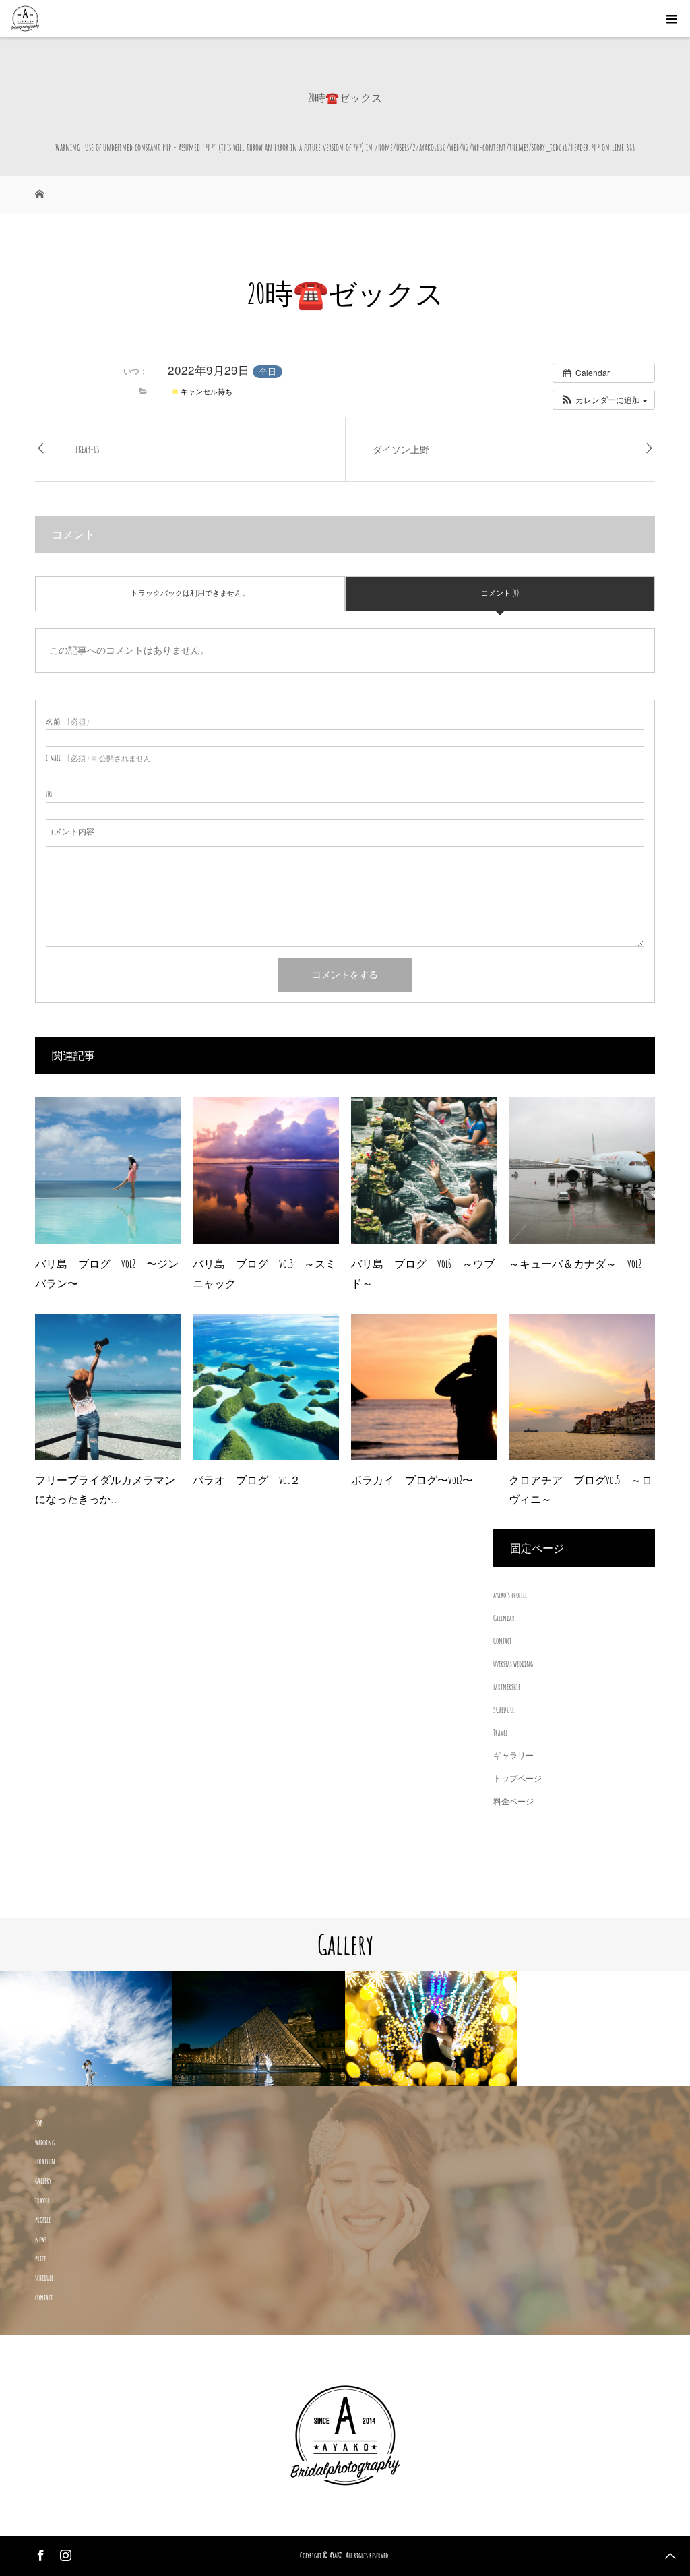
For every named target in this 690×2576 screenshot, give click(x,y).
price (40, 2258)
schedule (44, 2278)
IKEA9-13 (88, 449)
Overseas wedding (513, 1664)
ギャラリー (513, 1755)
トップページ (517, 1778)
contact (44, 2297)
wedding (45, 2142)
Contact (502, 1641)
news (41, 2239)
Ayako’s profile (510, 1595)
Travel (500, 1732)
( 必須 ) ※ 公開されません (98, 759)
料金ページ (513, 1801)
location (45, 2161)
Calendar (504, 1618)
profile (43, 2220)
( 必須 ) (67, 722)
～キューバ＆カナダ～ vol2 (575, 1264)
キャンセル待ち (206, 391)
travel (42, 2200)
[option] (133, 2029)
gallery (43, 2181)
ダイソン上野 (401, 449)
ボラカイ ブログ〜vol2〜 (412, 1480)
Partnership (507, 1687)
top (38, 2123)
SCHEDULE (504, 1710)
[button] (604, 400)
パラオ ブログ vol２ (247, 1480)
